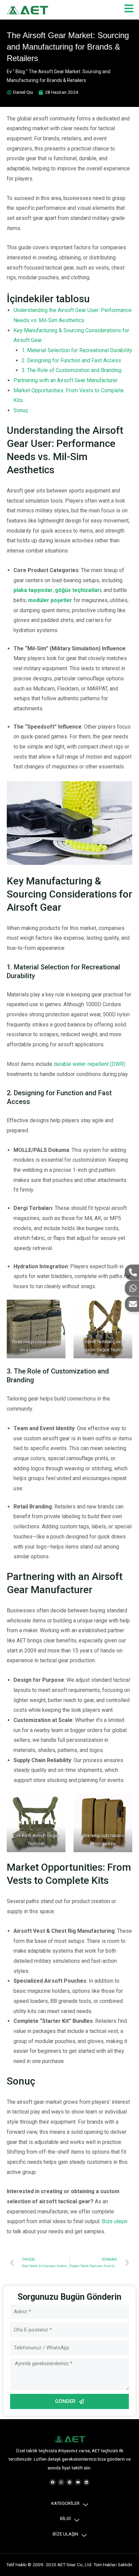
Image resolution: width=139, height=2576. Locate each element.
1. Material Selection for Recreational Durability (77, 350)
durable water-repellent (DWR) (89, 1064)
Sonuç (21, 410)
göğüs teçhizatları (78, 590)
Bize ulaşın (115, 2221)
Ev (9, 72)
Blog (20, 72)
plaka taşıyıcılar (33, 590)
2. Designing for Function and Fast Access (71, 360)
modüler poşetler (50, 600)
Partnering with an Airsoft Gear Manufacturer (66, 380)
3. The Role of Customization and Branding (72, 370)
